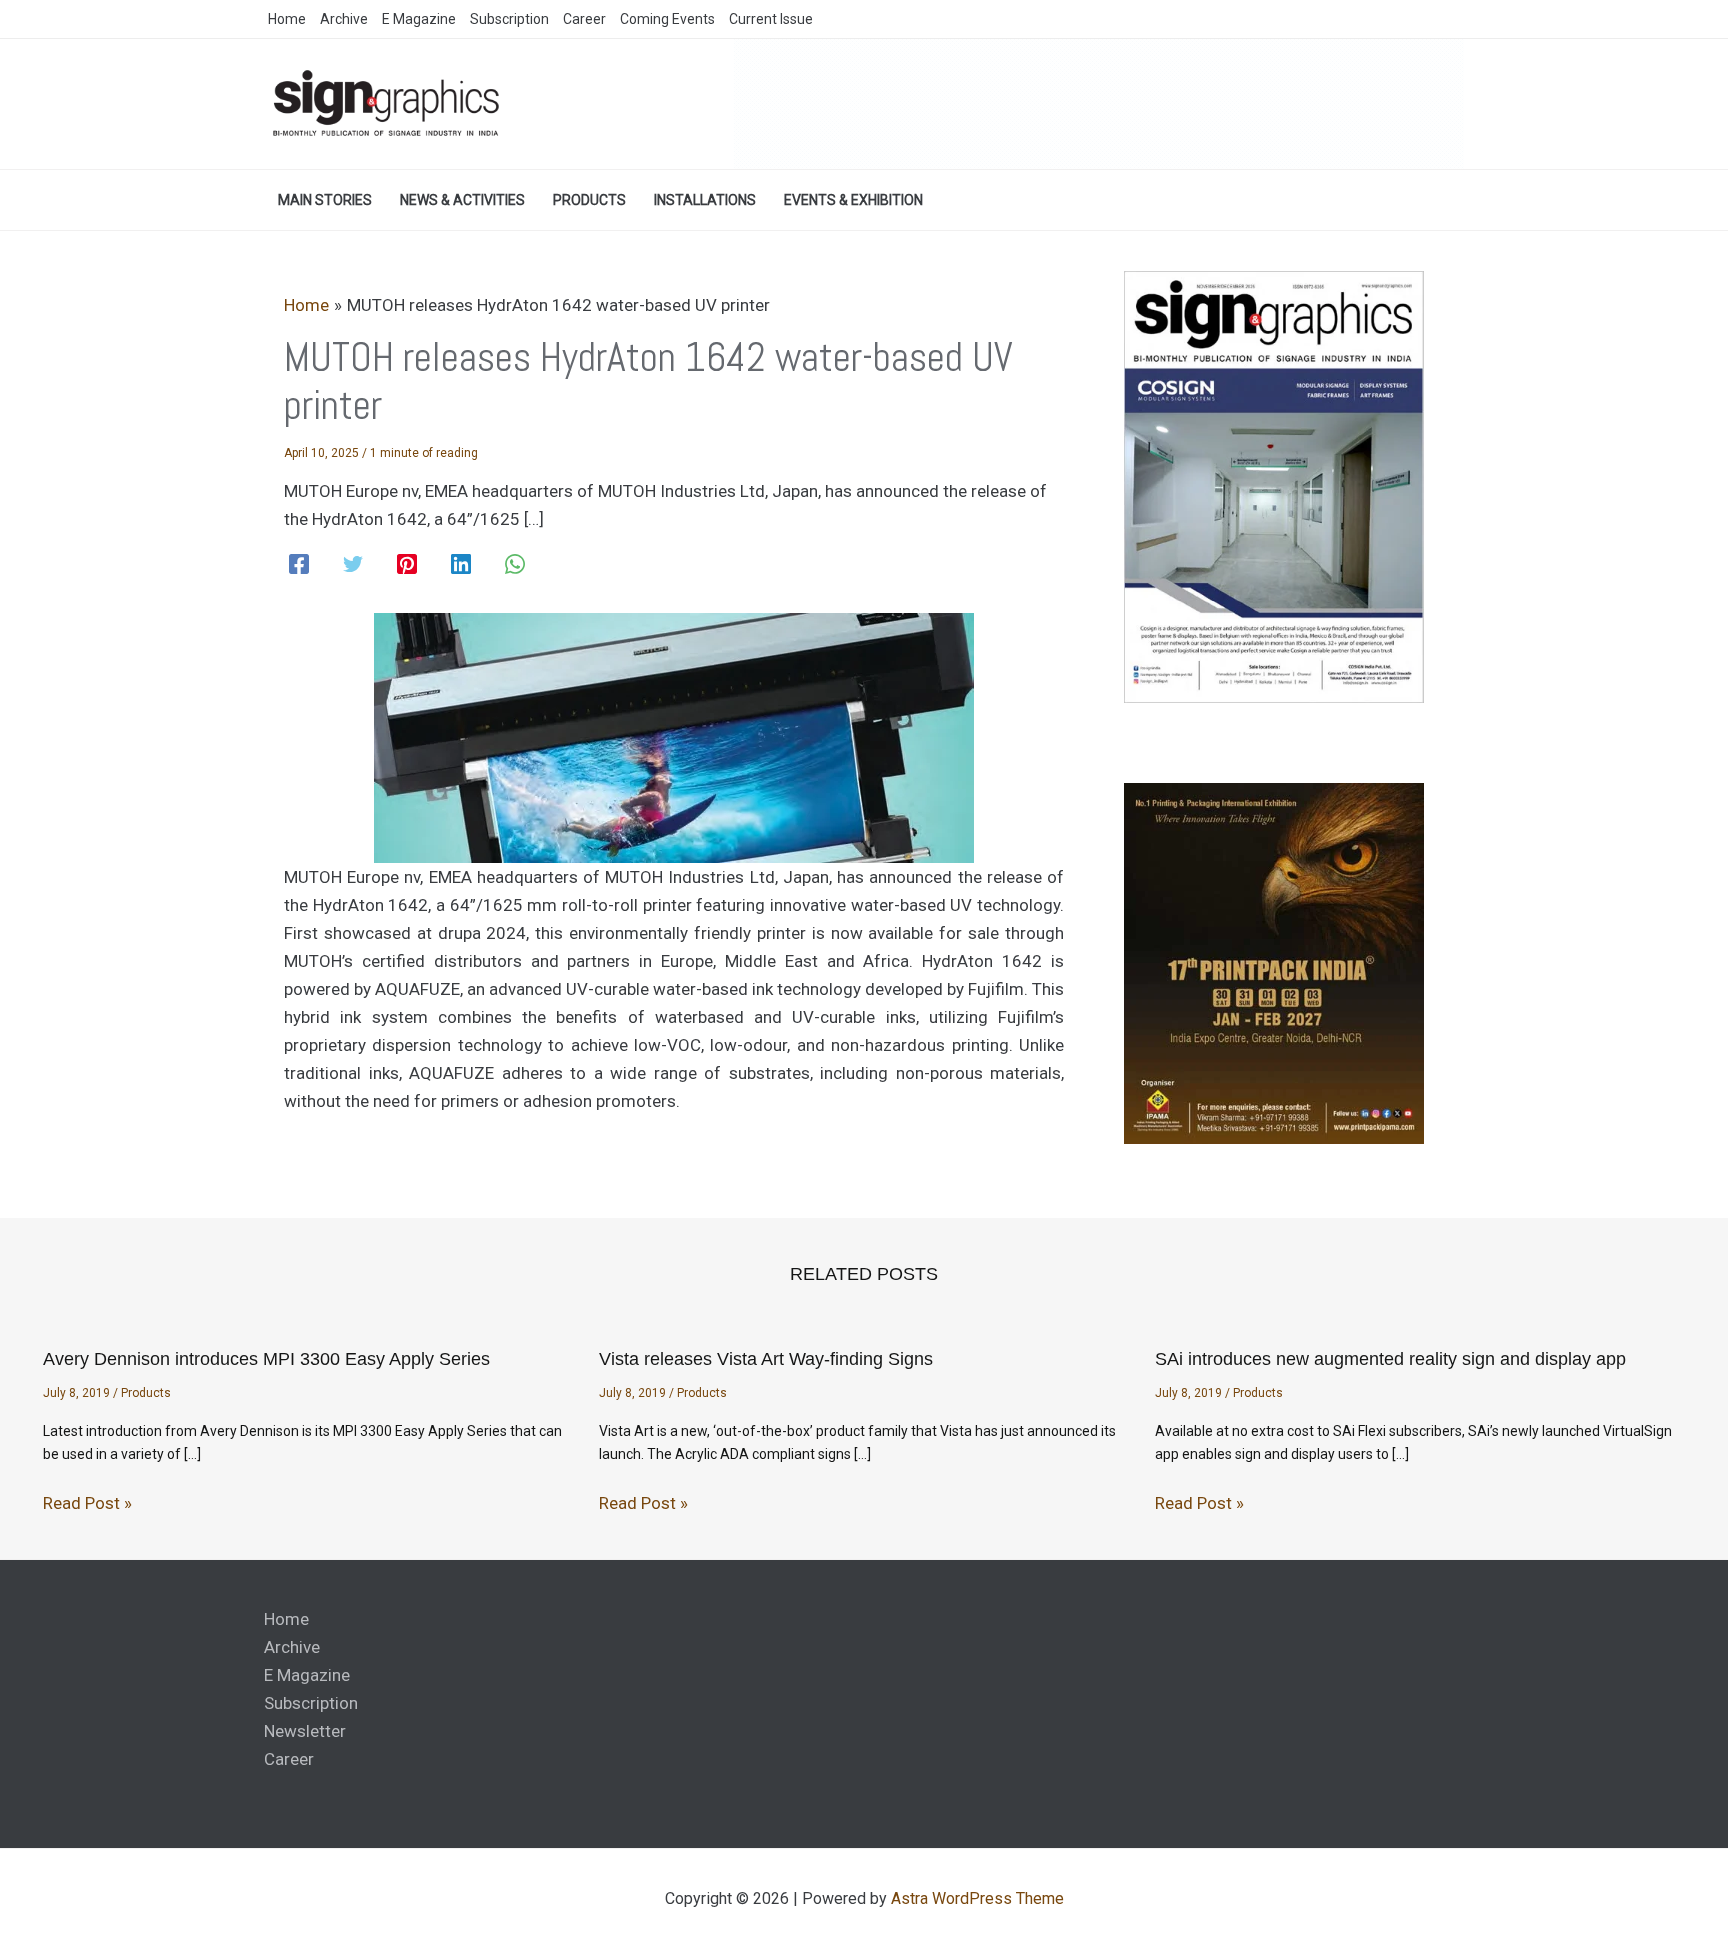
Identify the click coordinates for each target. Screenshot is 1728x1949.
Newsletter (305, 1731)
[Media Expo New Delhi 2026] (1099, 103)
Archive (292, 1647)
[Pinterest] (407, 564)
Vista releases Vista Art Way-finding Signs (766, 1359)
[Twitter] (353, 564)
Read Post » (87, 1503)
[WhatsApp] (515, 564)
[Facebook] (299, 564)
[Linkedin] (461, 564)
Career (289, 1759)
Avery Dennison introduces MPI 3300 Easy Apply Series (266, 1359)
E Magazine (307, 1675)
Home (286, 1619)
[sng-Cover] (1274, 485)
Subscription (311, 1703)
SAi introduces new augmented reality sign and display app (1390, 1359)
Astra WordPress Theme (977, 1898)
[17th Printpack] (1274, 962)
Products (146, 1393)
